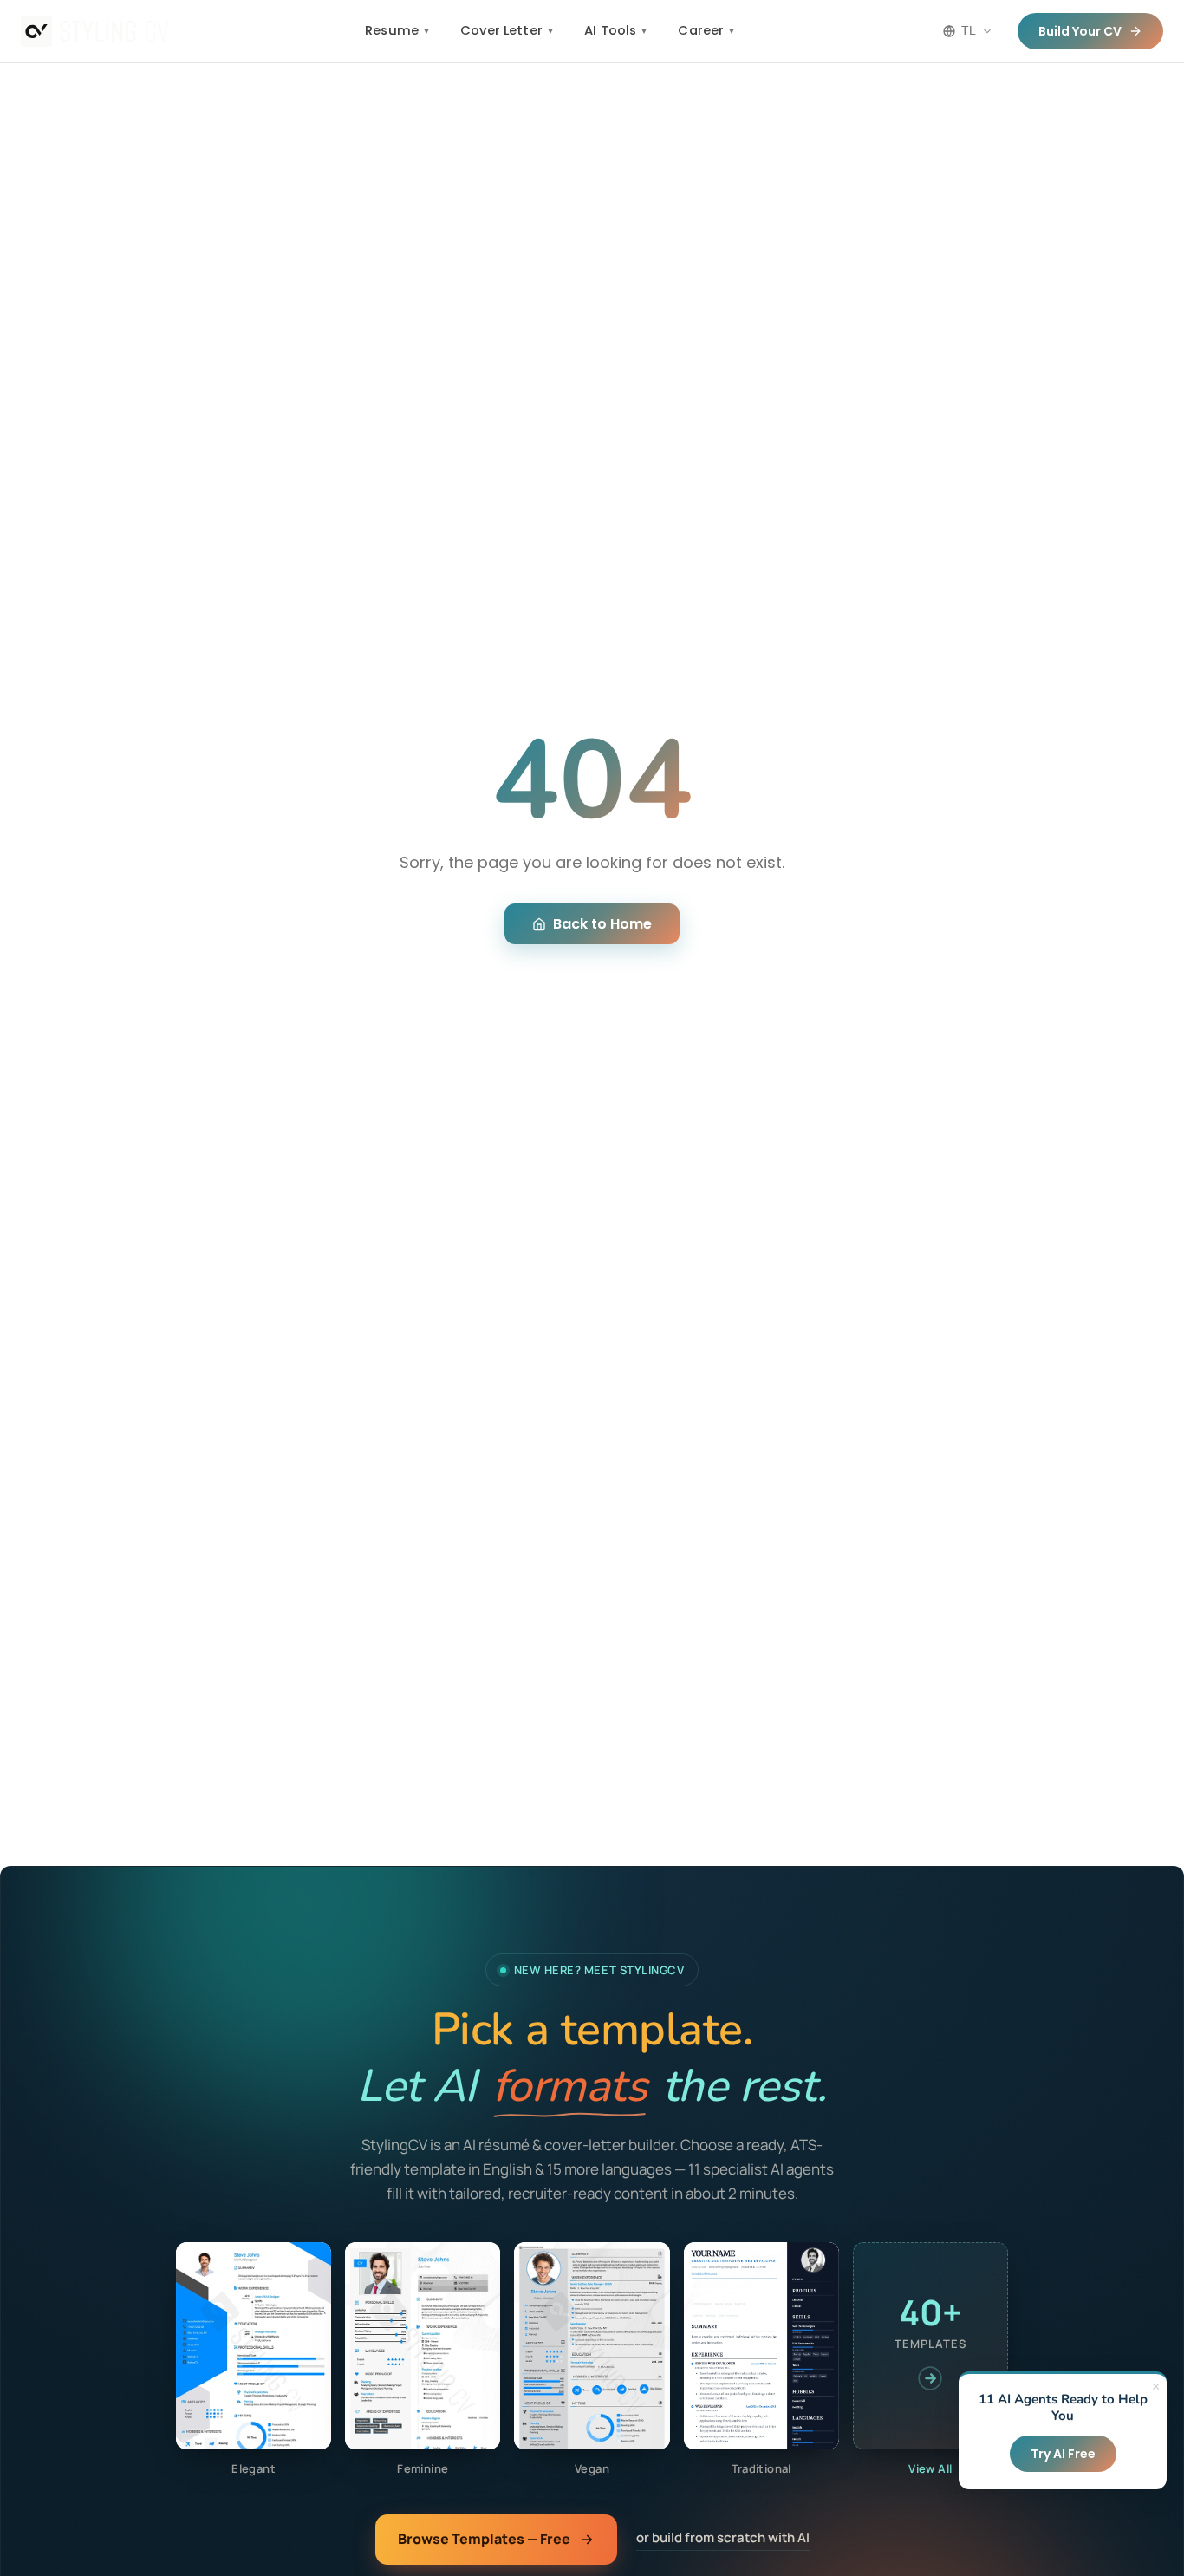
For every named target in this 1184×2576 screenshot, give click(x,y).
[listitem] (254, 2360)
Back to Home (602, 924)
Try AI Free (1063, 2454)
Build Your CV (1080, 31)
